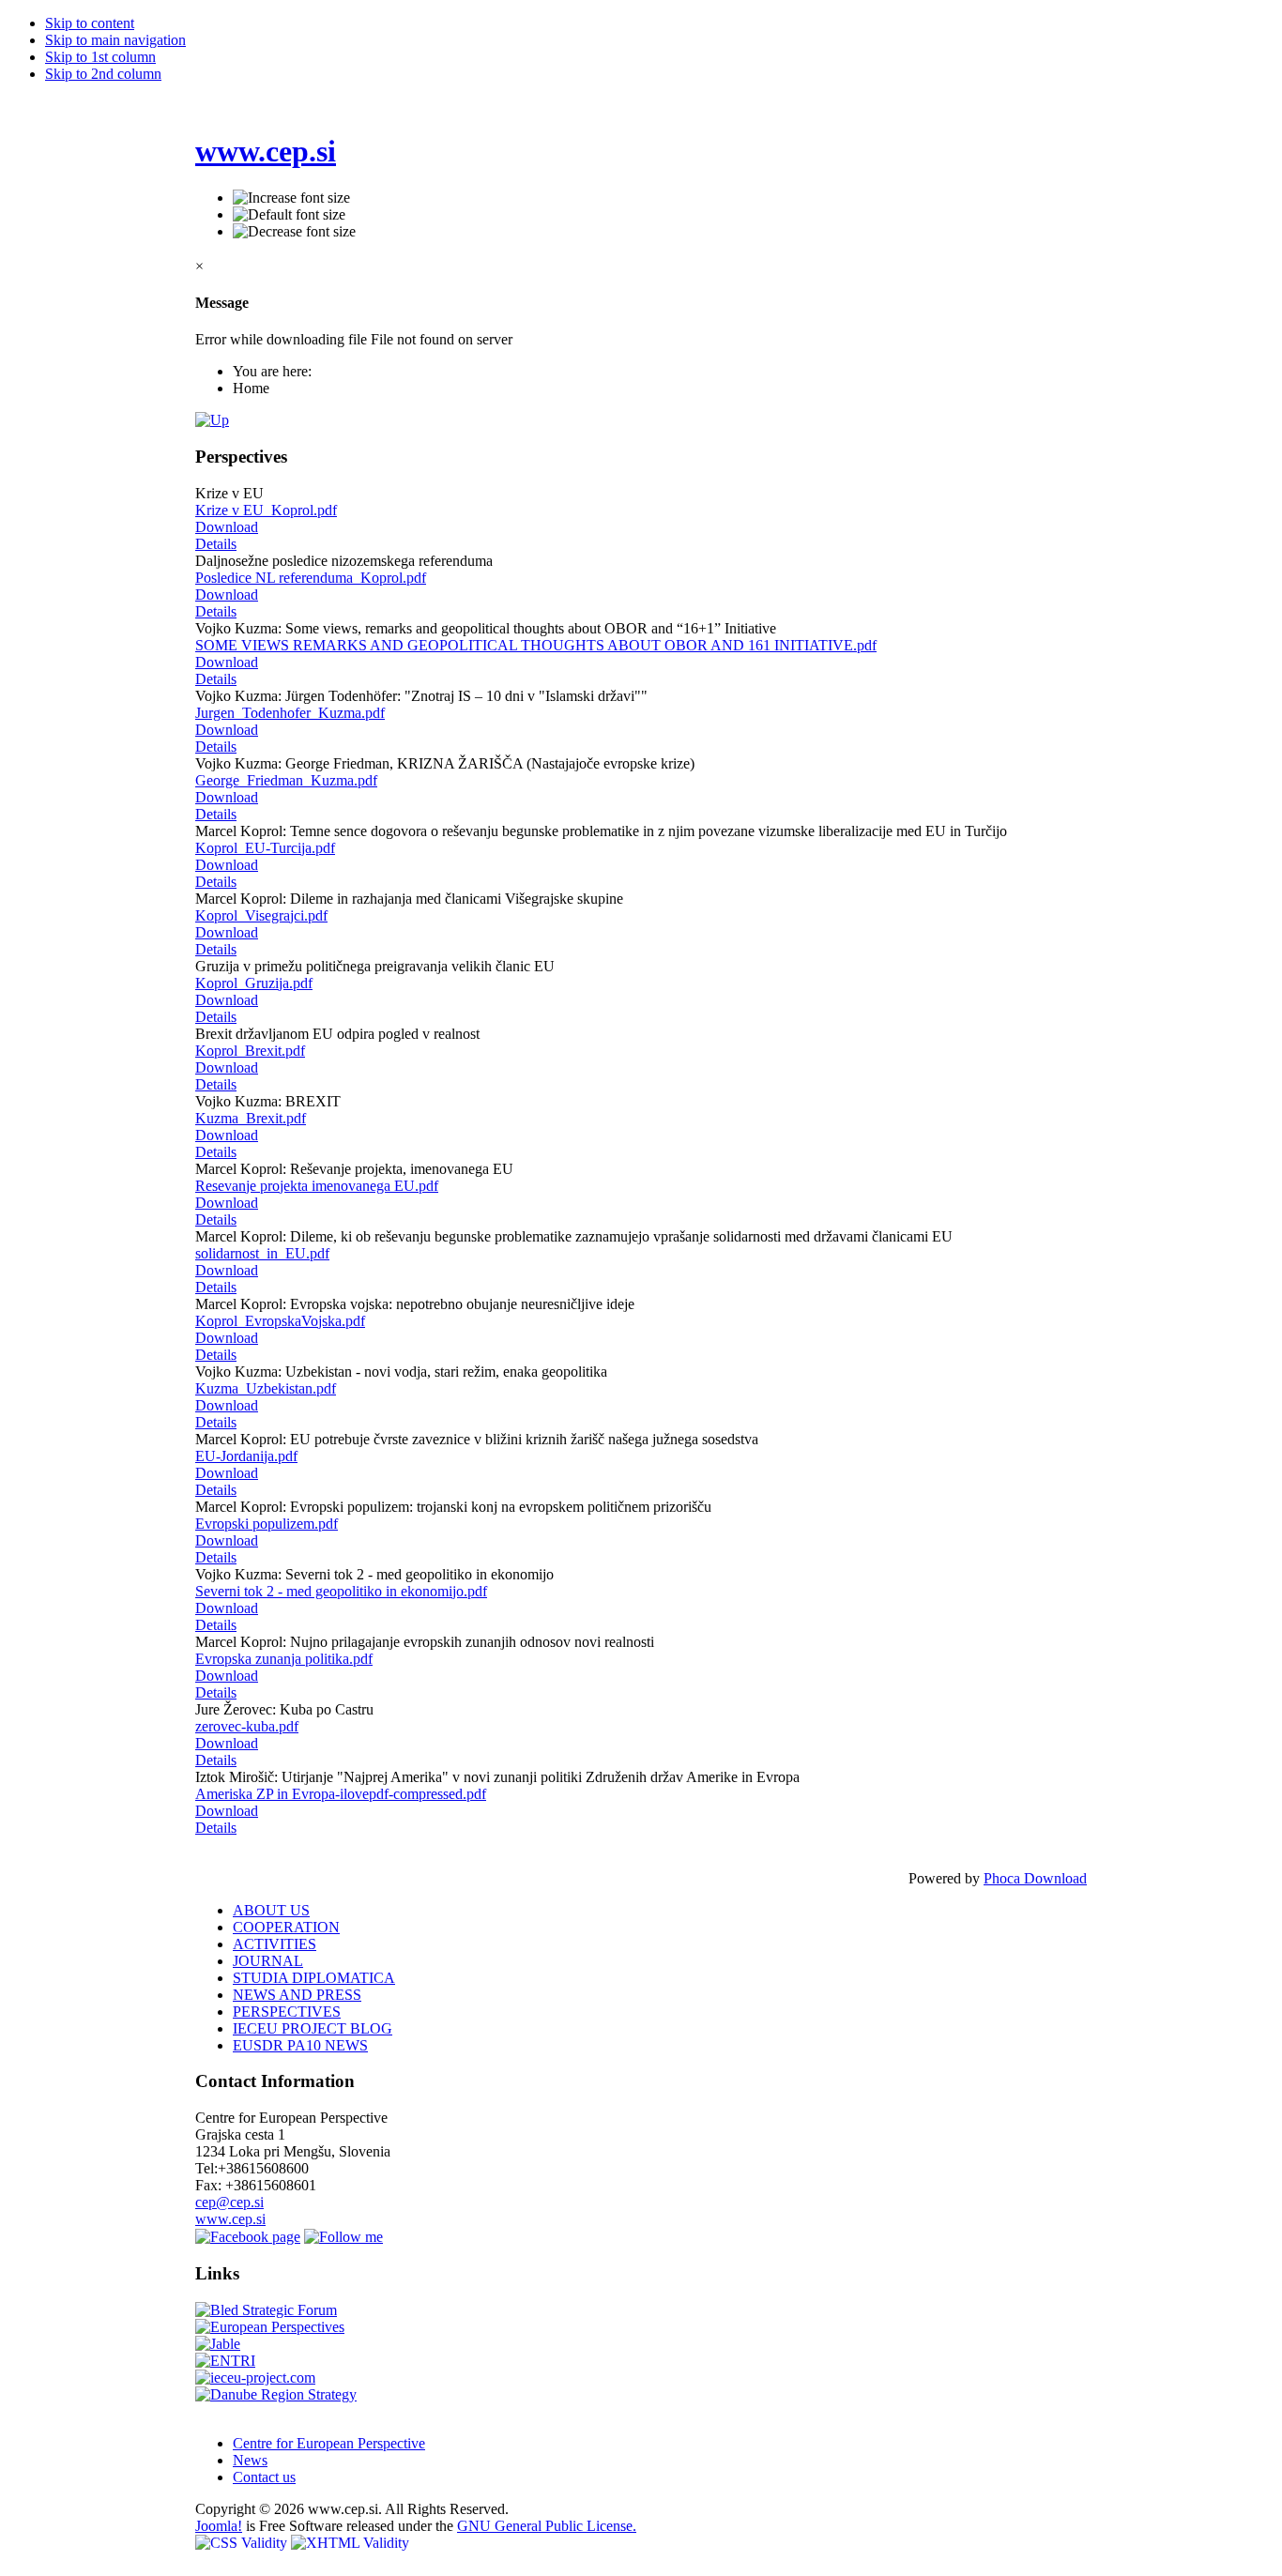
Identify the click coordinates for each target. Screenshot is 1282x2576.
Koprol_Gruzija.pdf (254, 983)
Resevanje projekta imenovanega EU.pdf (317, 1186)
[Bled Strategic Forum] (266, 2310)
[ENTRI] (225, 2361)
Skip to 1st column (100, 57)
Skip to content (90, 23)
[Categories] (212, 420)
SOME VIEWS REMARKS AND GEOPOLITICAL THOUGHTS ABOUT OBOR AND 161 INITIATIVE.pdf (536, 645)
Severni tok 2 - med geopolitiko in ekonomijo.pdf (341, 1591)
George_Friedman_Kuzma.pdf (286, 780)
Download (227, 527)
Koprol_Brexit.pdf (250, 1051)
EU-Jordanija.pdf (246, 1456)
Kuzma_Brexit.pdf (251, 1118)
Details (216, 544)
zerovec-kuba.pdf (247, 1726)
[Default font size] (289, 215)
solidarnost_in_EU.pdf (262, 1253)
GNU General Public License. (547, 2526)
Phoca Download (1035, 1878)
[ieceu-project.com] (255, 2378)
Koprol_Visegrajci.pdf (261, 915)
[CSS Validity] (243, 2543)
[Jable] (218, 2344)
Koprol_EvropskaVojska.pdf (280, 1321)
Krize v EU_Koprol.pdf (266, 510)
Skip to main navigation (115, 40)
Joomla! (219, 2526)
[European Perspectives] (270, 2327)
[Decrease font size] (294, 232)
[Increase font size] (291, 198)
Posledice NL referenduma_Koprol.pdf (311, 578)
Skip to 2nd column (103, 74)
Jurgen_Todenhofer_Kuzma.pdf (290, 713)
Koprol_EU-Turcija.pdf (265, 848)
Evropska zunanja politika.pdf (284, 1659)
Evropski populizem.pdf (267, 1524)
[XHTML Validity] (350, 2543)
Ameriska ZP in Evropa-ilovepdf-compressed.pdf (341, 1794)
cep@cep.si (229, 2202)
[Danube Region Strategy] (276, 2394)
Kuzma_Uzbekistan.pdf (266, 1388)
